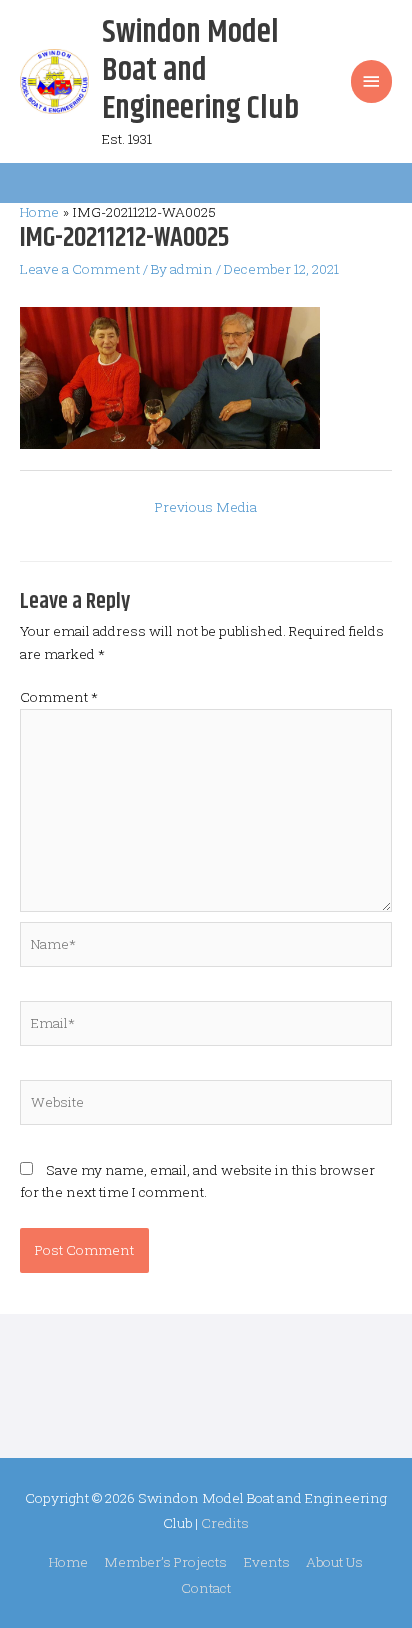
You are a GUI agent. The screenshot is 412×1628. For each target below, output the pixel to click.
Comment (59, 697)
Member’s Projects (165, 1562)
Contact (206, 1588)
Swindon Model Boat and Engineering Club (200, 71)
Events (267, 1562)
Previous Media (206, 507)
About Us (334, 1562)
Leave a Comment (80, 269)
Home (68, 1562)
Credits (225, 1523)
